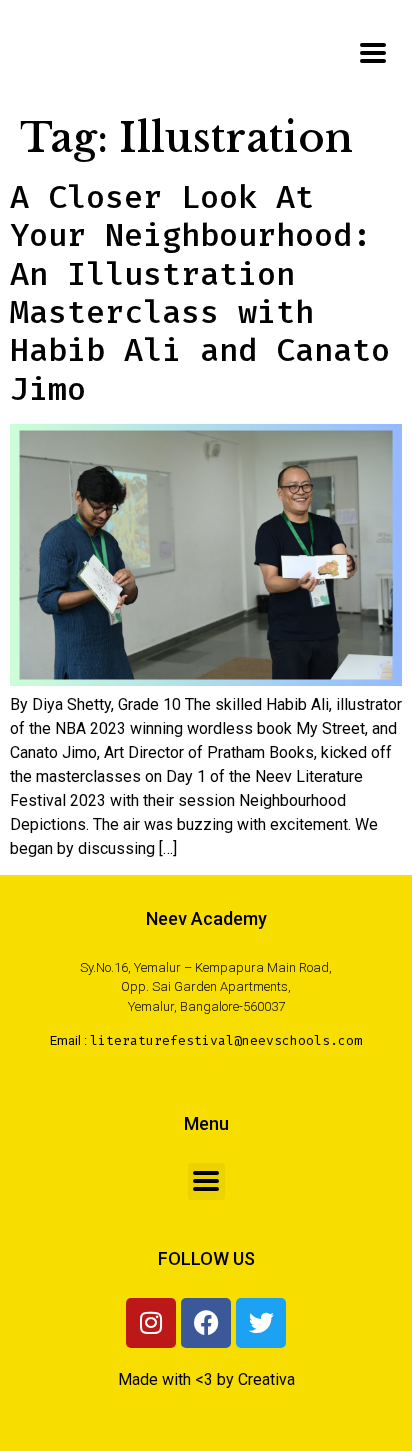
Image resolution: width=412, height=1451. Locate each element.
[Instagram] (151, 1323)
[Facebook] (206, 1323)
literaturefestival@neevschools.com (226, 1040)
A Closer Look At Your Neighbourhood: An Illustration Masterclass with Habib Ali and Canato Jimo (200, 293)
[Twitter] (261, 1323)
